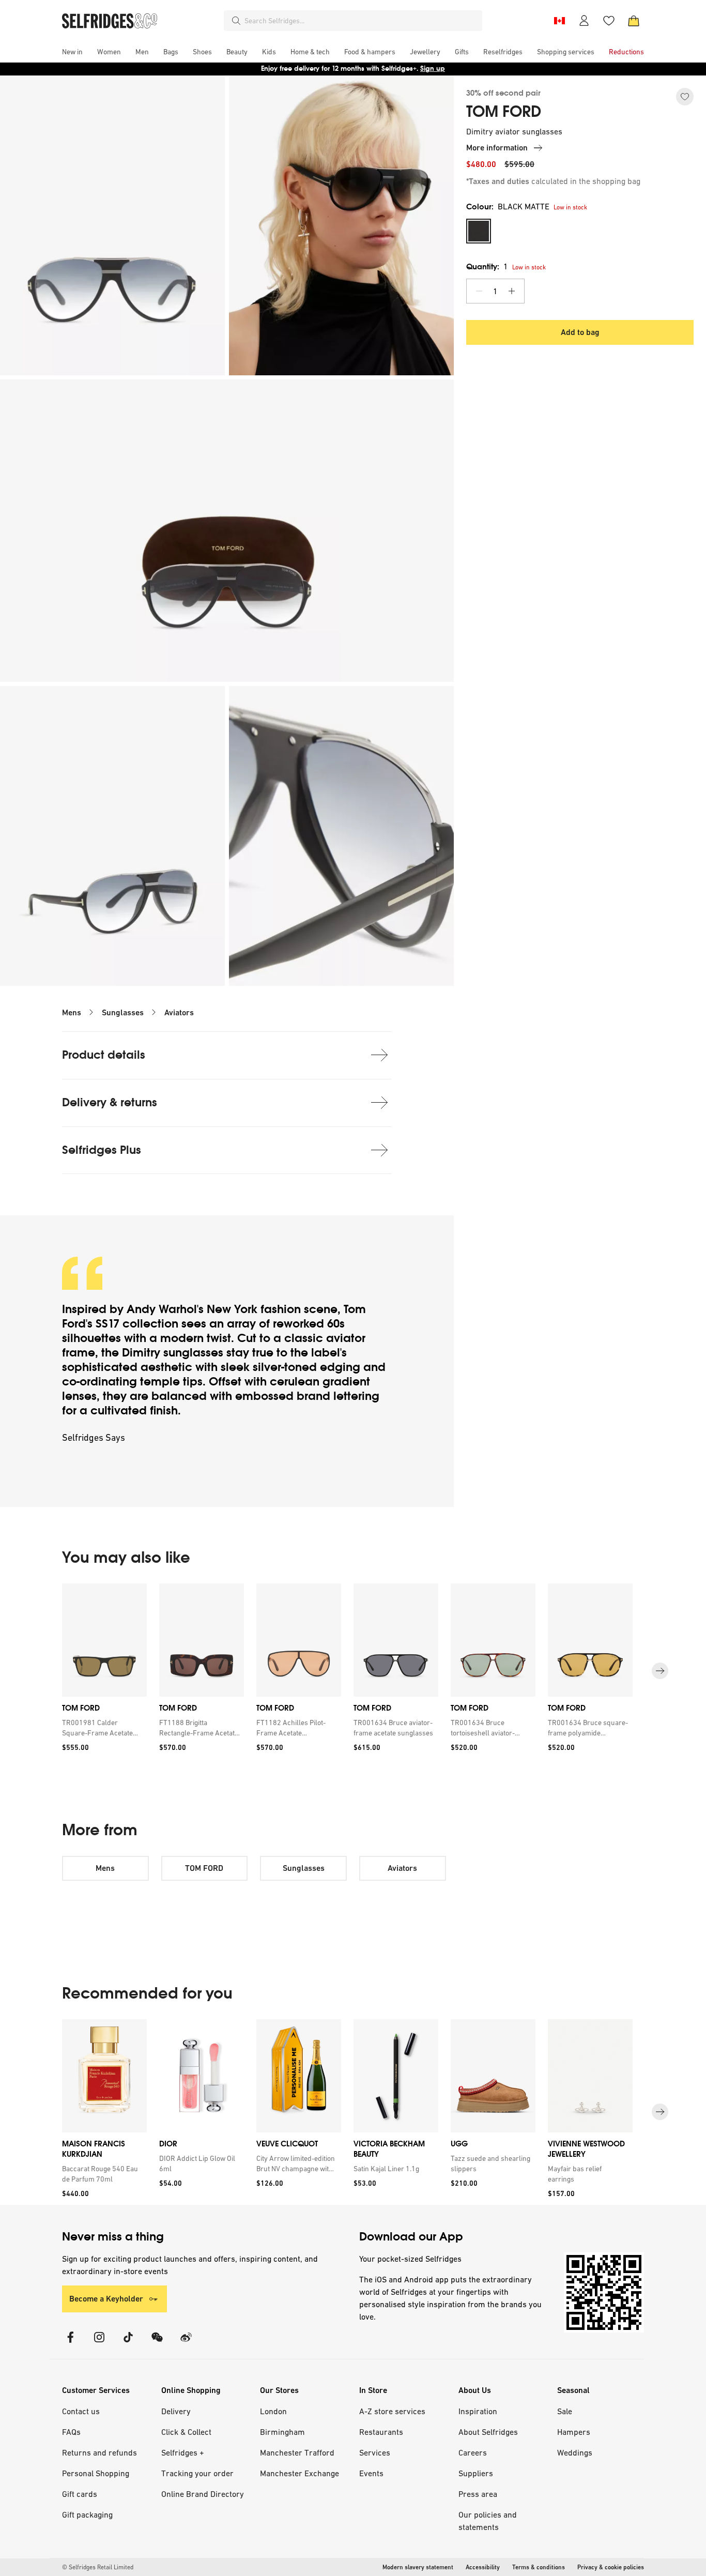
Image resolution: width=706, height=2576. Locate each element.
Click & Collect (186, 2432)
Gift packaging (87, 2514)
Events (371, 2473)
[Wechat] (157, 2344)
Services (375, 2452)
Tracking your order (197, 2473)
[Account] (584, 21)
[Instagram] (99, 2344)
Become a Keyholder (106, 2299)
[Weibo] (186, 2344)
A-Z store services (392, 2411)
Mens (72, 1012)
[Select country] (559, 21)
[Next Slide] (660, 1671)
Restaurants (381, 2432)
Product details (104, 1055)
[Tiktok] (128, 2344)
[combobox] (361, 21)
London (273, 2411)
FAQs (71, 2432)
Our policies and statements (488, 2521)
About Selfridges (488, 2432)
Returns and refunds (99, 2452)
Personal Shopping (96, 2473)
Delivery (176, 2411)
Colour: (508, 207)
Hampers (574, 2432)
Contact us (81, 2411)
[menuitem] (72, 52)
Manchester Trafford (297, 2452)
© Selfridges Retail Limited (98, 2567)
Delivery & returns (110, 1102)
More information (497, 148)
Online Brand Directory (203, 2494)
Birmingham (282, 2432)
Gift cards (80, 2494)
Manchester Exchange (300, 2473)
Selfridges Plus (102, 1150)
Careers (473, 2452)
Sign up (433, 68)
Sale (565, 2411)
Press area (478, 2494)
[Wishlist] (609, 21)
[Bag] (634, 21)
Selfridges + (183, 2452)
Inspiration (478, 2411)
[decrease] (479, 291)
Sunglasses (123, 1012)
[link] (102, 1728)
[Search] (236, 21)
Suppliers (476, 2473)
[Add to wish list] (685, 97)
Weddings (575, 2452)
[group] (353, 1671)
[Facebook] (70, 2344)
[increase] (512, 291)
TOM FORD (504, 112)
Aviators (179, 1012)
